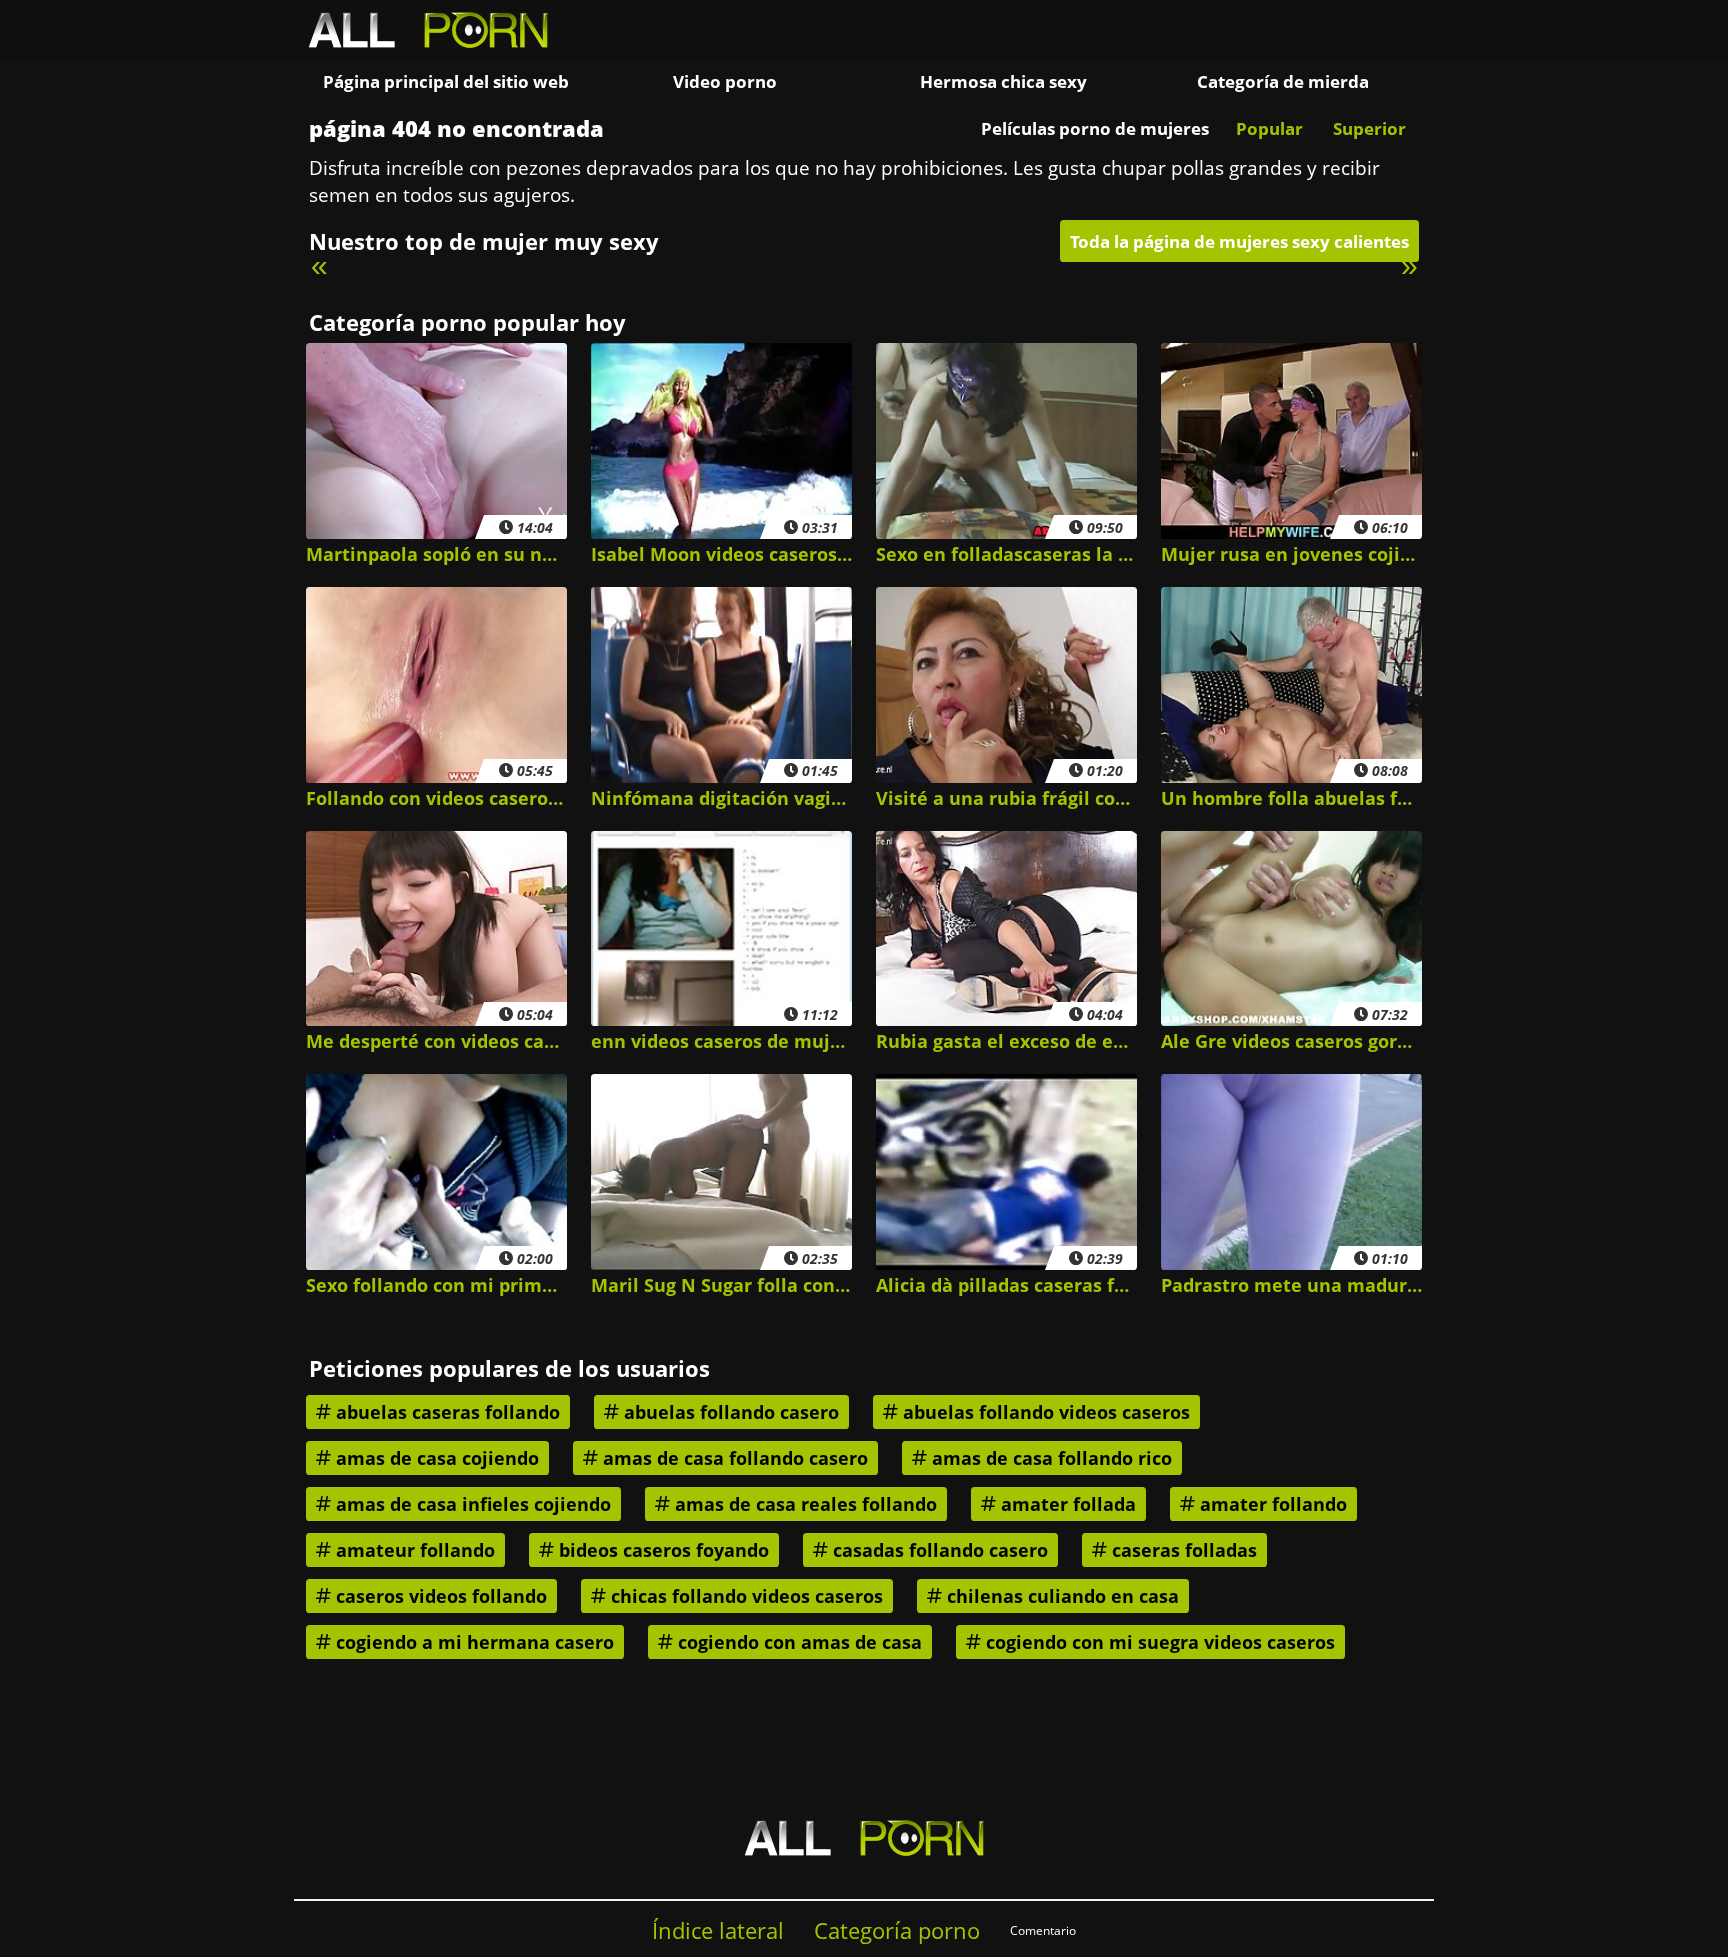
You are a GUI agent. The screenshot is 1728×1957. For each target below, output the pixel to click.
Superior (1369, 128)
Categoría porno (897, 1930)
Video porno (725, 81)
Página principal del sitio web (446, 81)
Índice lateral (718, 1930)
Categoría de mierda (1283, 81)
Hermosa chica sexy (1003, 81)
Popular (1269, 128)
